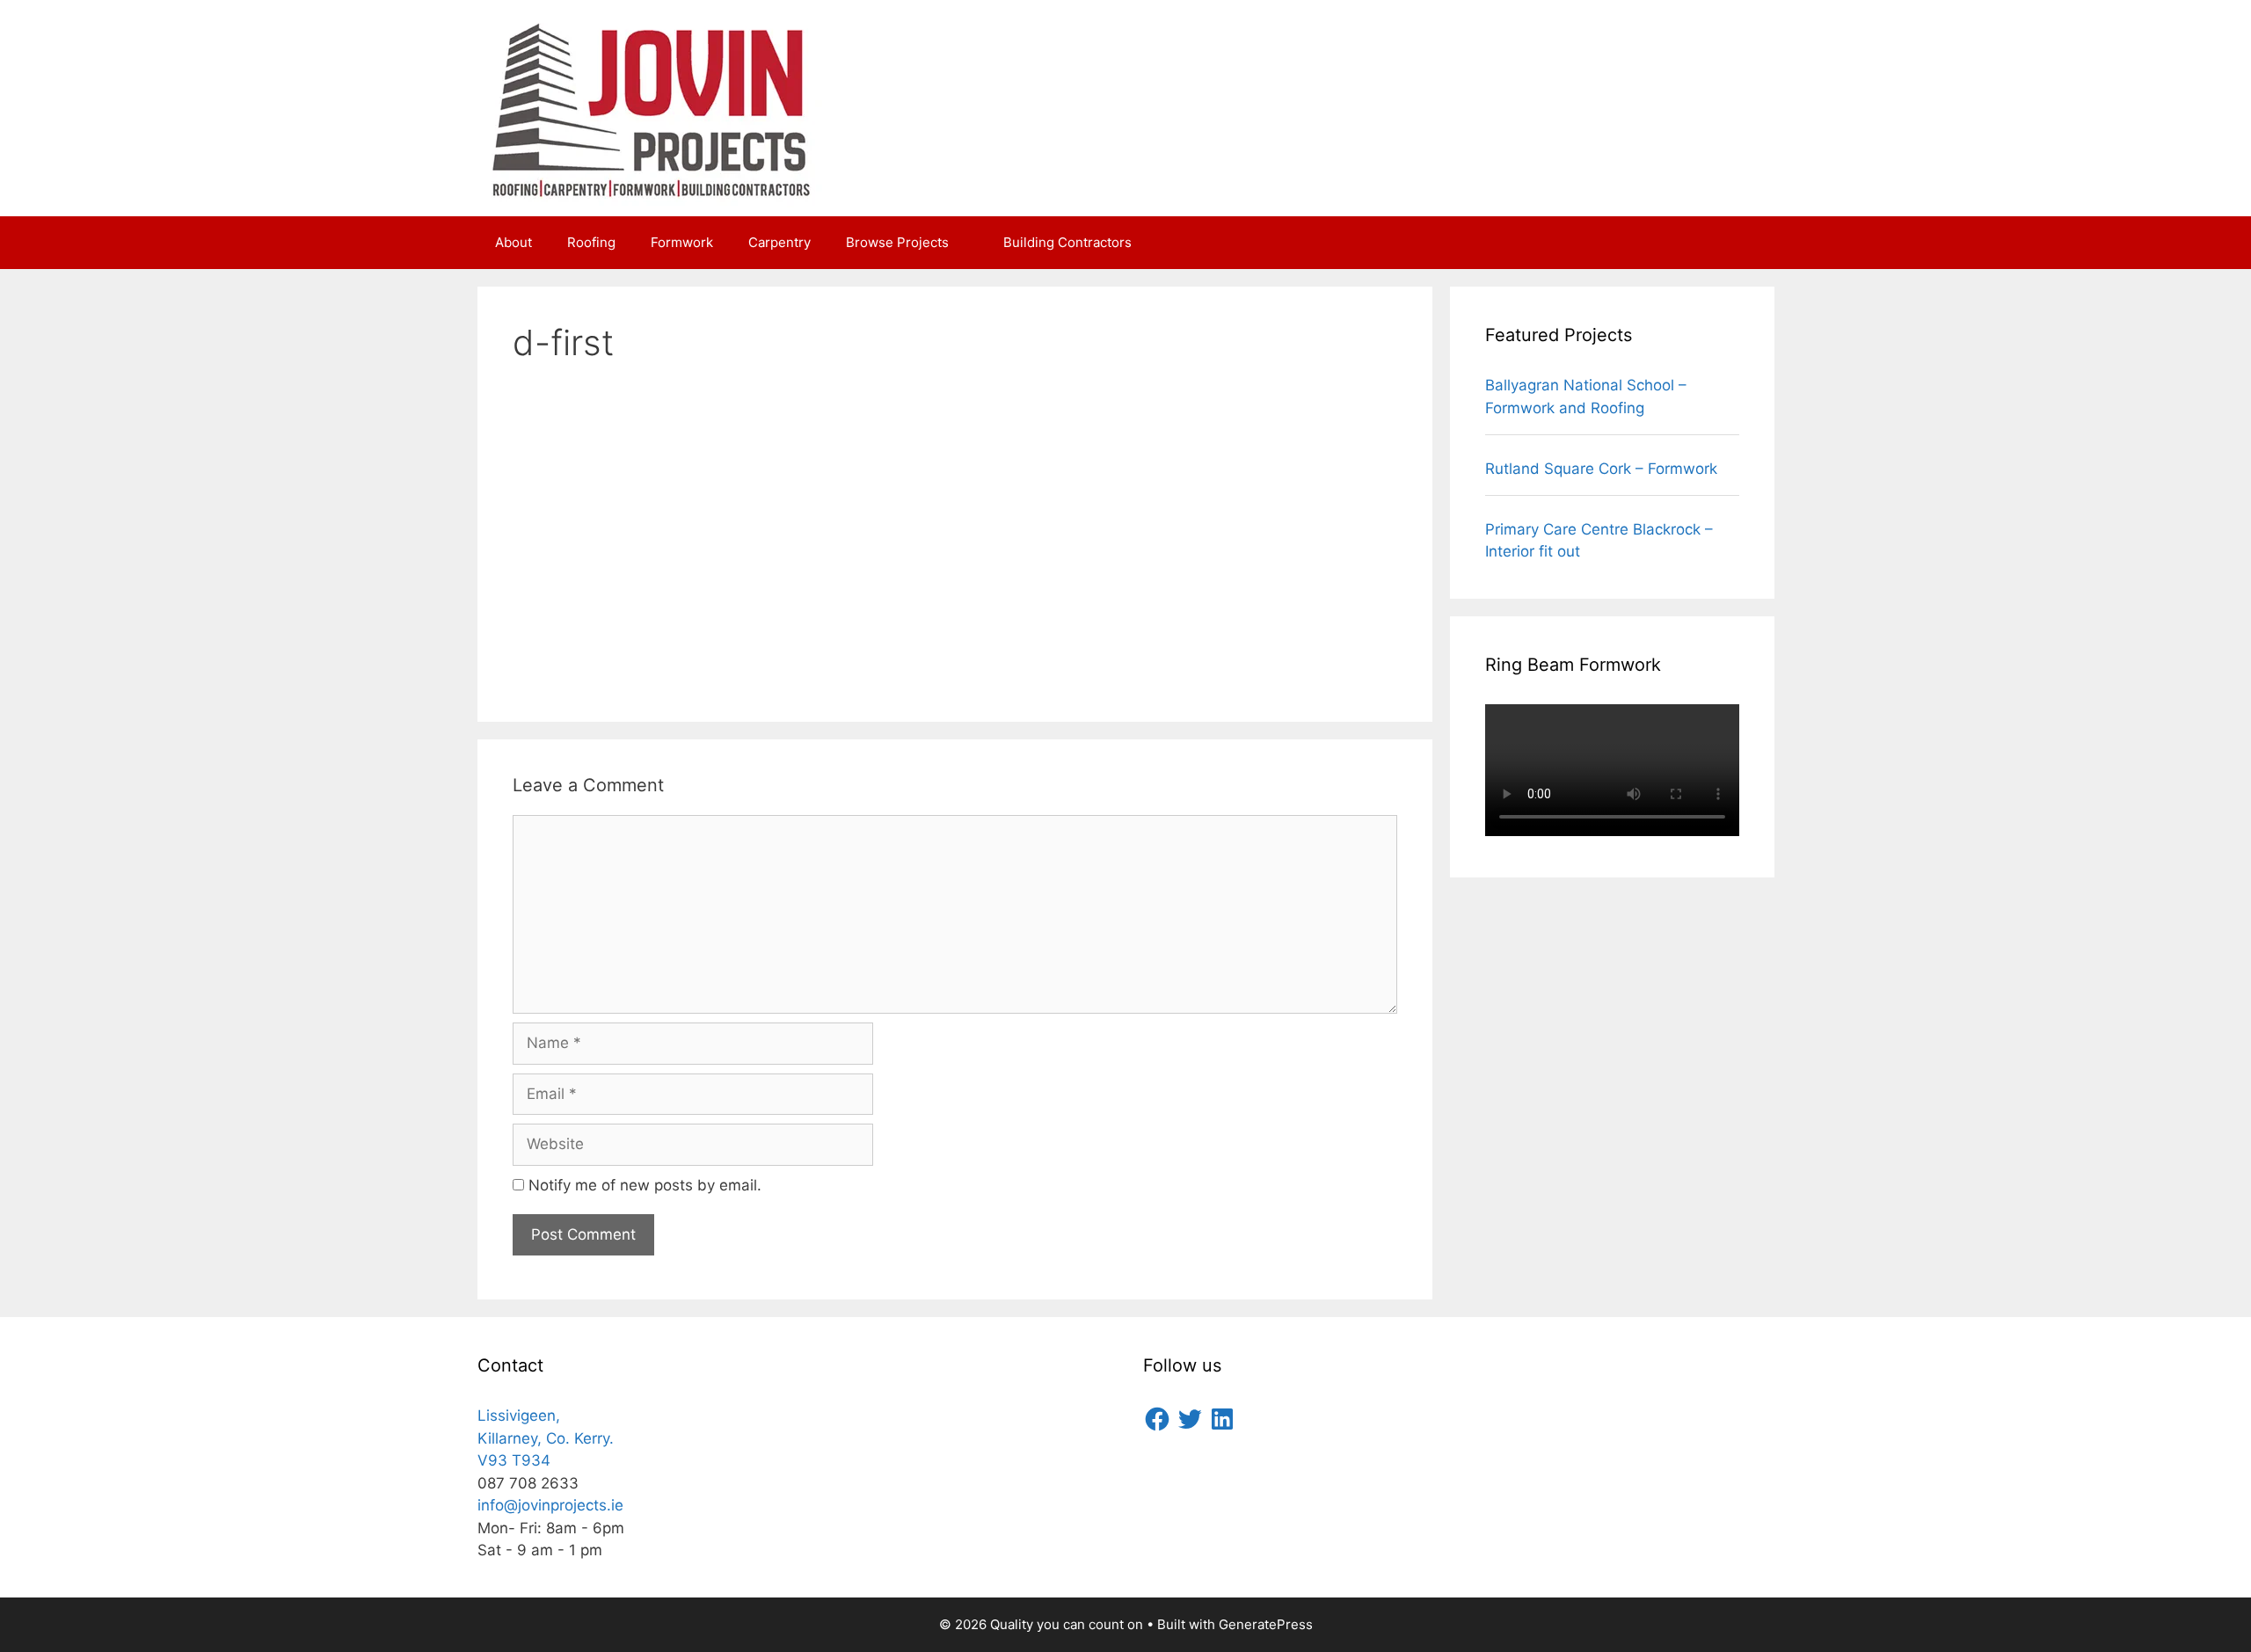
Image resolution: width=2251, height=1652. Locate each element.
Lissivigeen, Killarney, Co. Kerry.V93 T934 (546, 1438)
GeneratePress (1266, 1624)
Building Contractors (1067, 242)
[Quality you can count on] (653, 107)
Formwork (682, 242)
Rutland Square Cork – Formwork (1601, 469)
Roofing (591, 242)
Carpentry (779, 242)
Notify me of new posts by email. (645, 1185)
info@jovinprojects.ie (550, 1505)
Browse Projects (897, 242)
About (514, 242)
